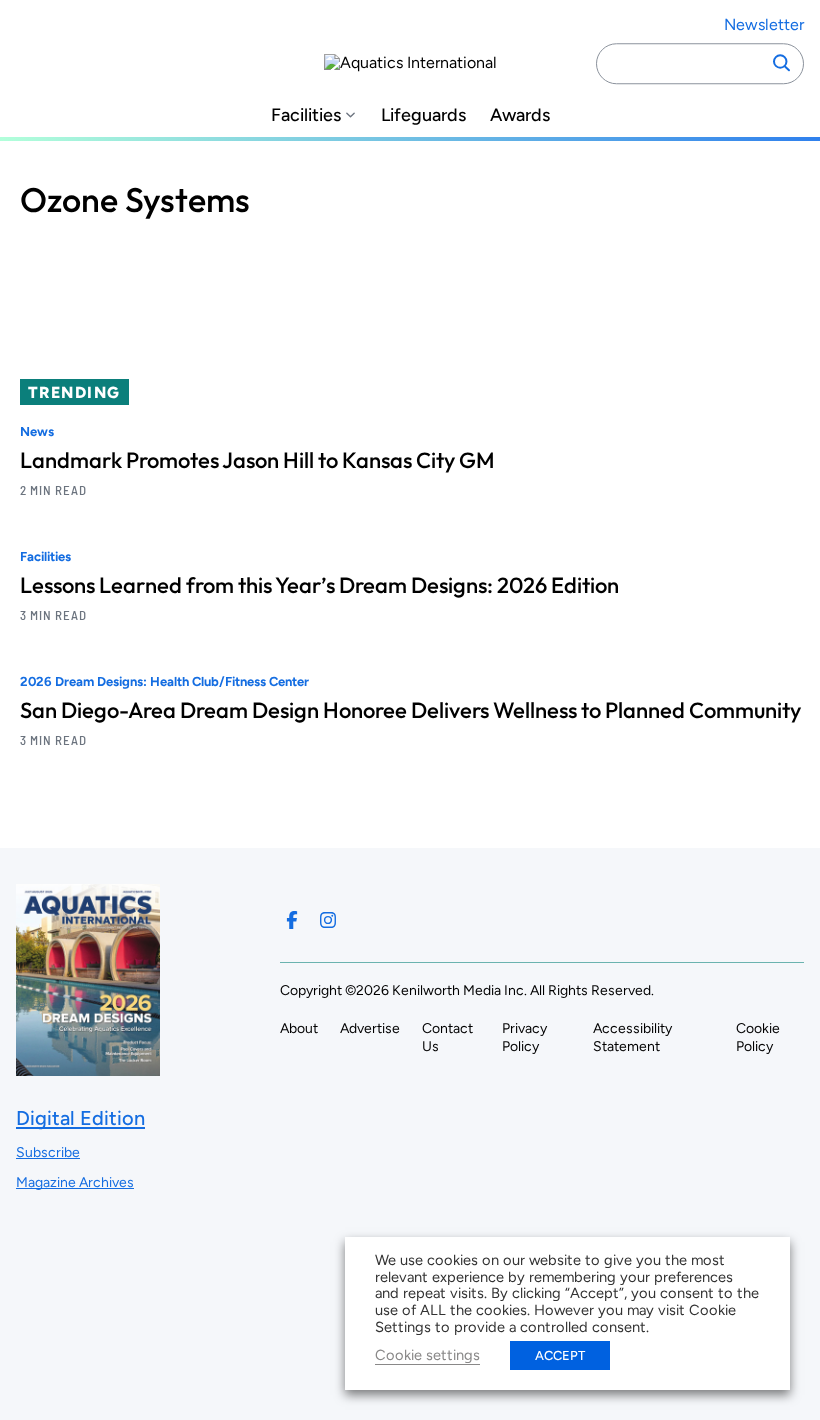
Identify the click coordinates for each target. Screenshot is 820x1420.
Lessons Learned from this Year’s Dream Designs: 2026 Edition (319, 585)
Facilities (306, 115)
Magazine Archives (75, 1182)
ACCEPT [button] (560, 1355)
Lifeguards (423, 115)
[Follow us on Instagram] (328, 920)
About (299, 1028)
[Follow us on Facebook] (292, 920)
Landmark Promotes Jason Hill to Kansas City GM (257, 460)
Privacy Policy (524, 1037)
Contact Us (447, 1037)
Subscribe (48, 1152)
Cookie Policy (758, 1037)
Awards (520, 115)
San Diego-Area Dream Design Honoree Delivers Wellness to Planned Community (410, 710)
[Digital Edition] (88, 1066)
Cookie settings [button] (427, 1355)
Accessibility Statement (632, 1037)
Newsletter (764, 24)
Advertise (370, 1028)
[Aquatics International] (410, 63)
